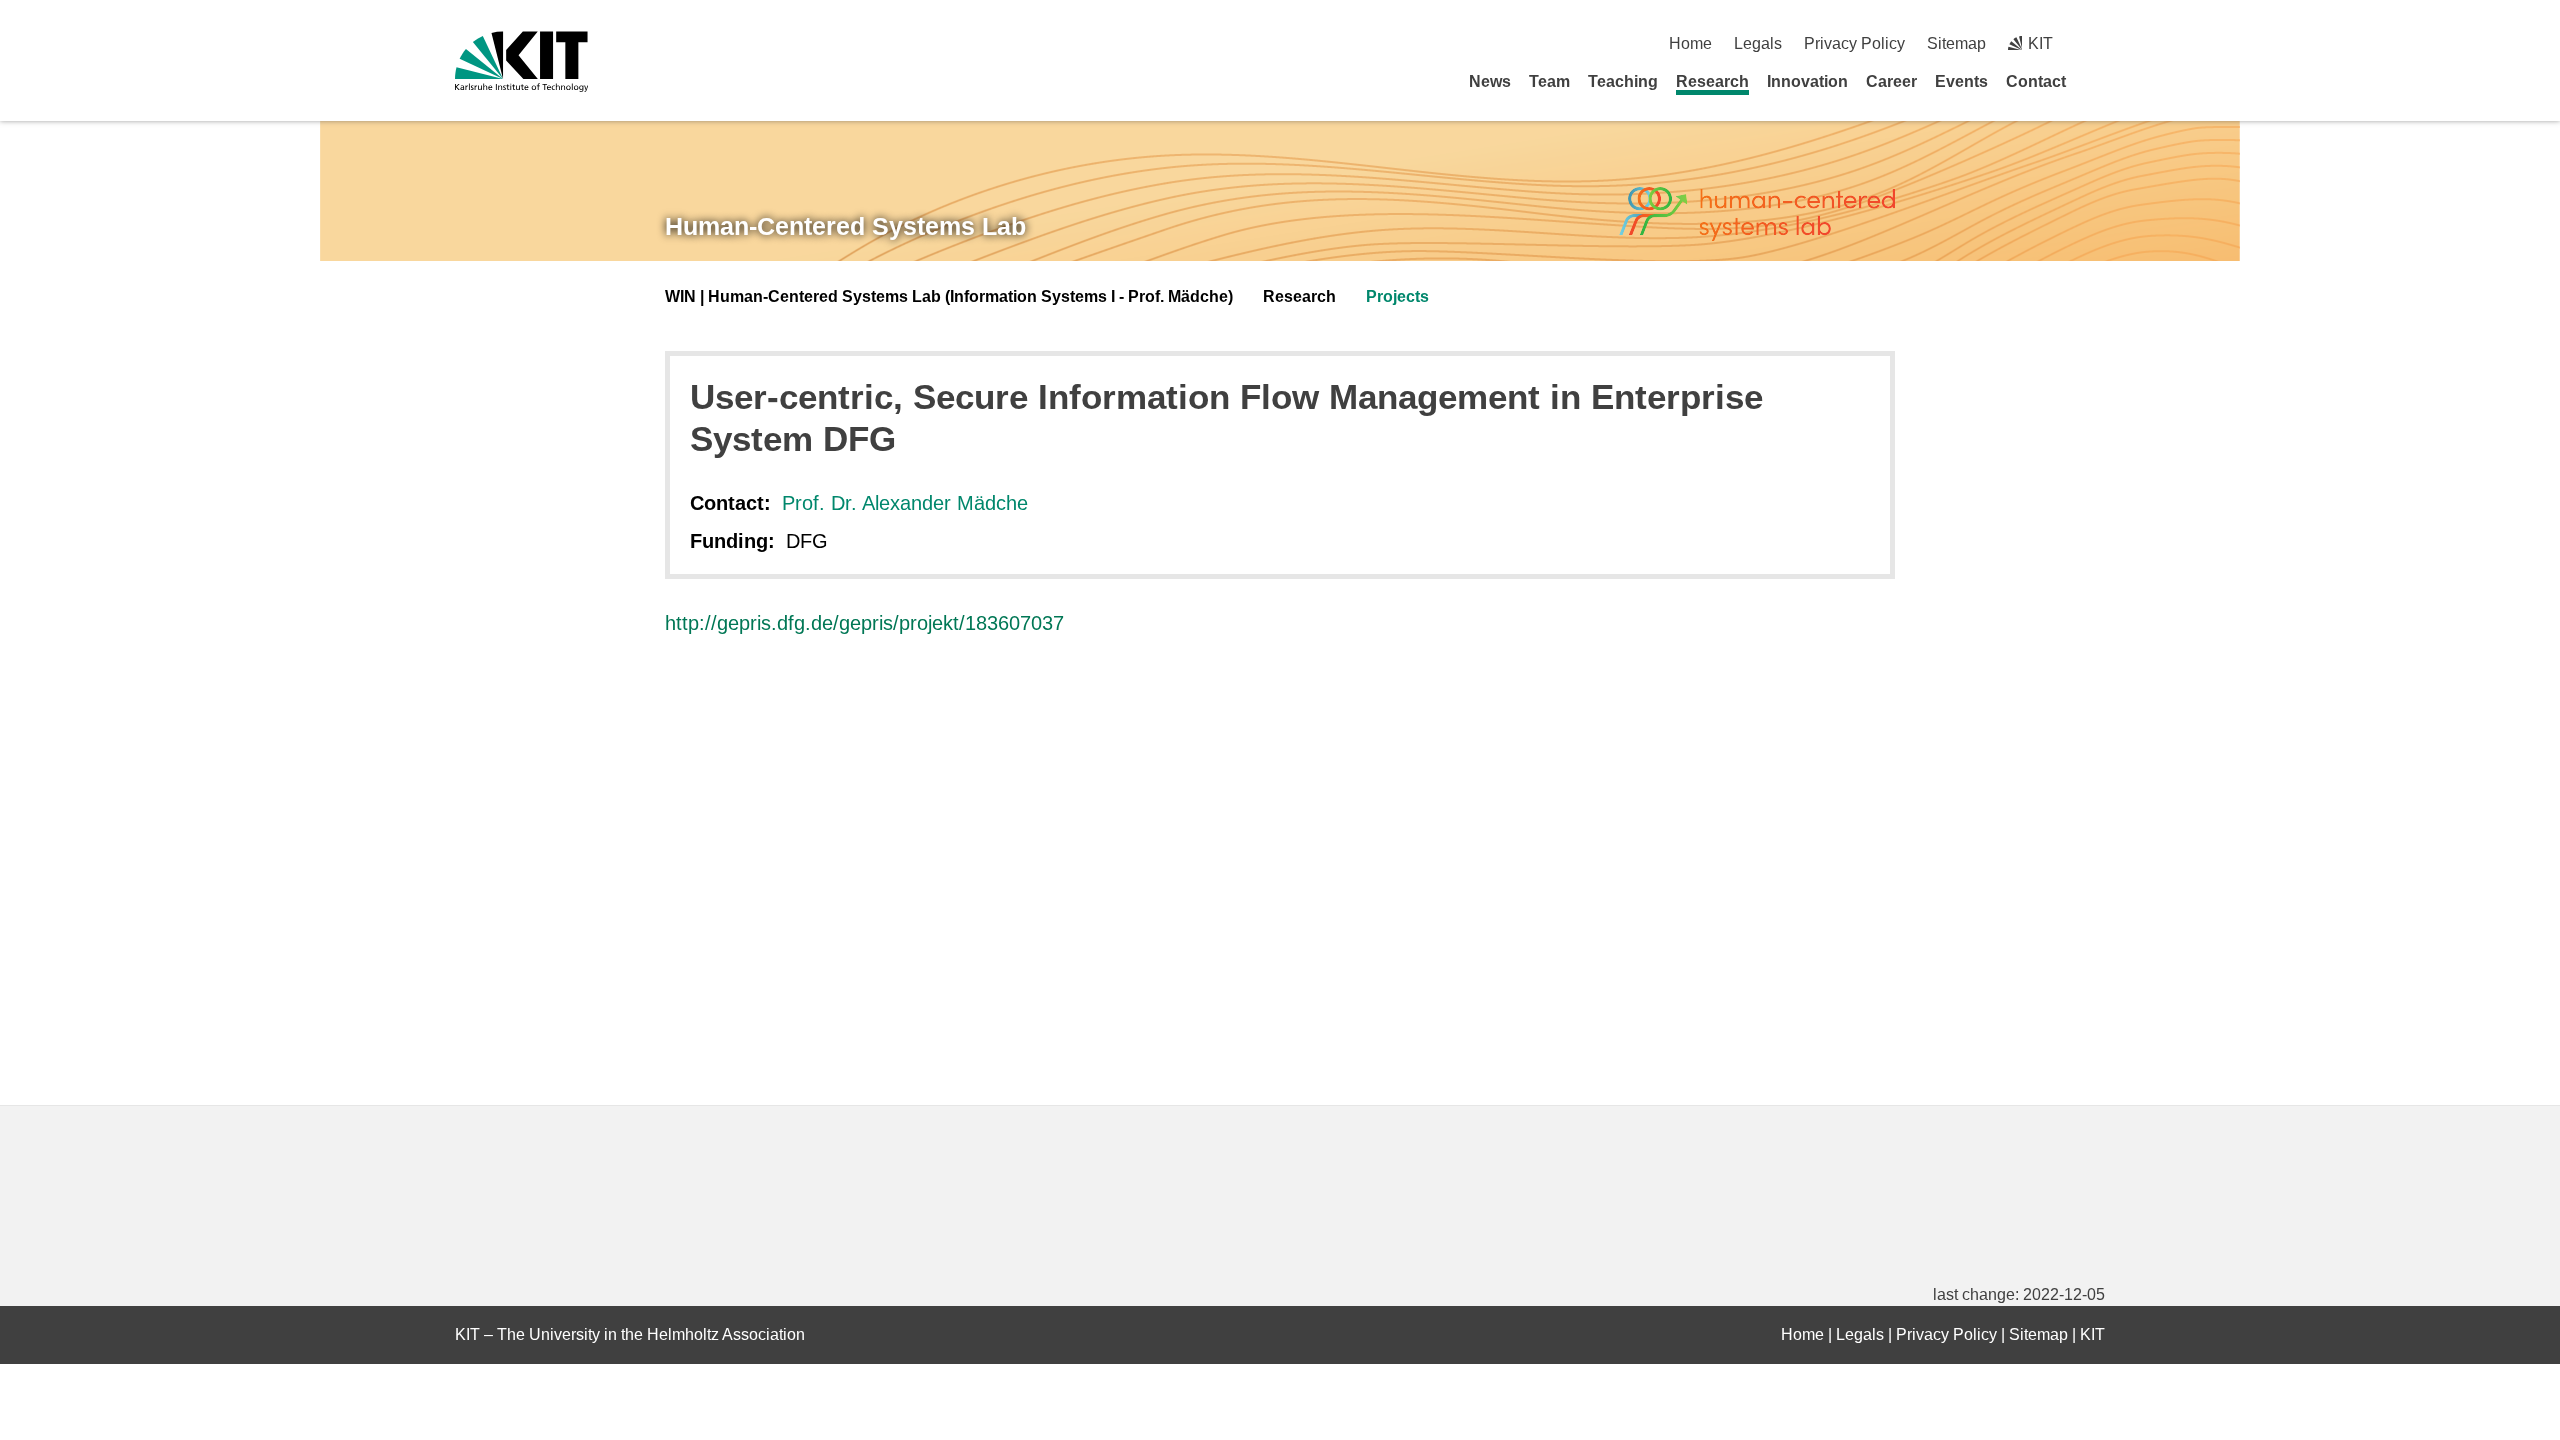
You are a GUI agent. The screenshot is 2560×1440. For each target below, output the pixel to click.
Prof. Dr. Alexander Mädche (905, 503)
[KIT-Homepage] (521, 61)
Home (1690, 43)
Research (1712, 81)
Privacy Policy (1854, 43)
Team (1549, 81)
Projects (1397, 296)
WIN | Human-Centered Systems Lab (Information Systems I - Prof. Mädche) (949, 296)
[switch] (2097, 43)
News (1490, 81)
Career (1891, 81)
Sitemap (1956, 43)
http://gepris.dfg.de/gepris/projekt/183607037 (864, 623)
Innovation (1807, 81)
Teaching (1623, 81)
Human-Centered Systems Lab (845, 226)
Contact (2036, 81)
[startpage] (2098, 81)
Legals (1758, 43)
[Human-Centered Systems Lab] (1757, 214)
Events (1961, 81)
